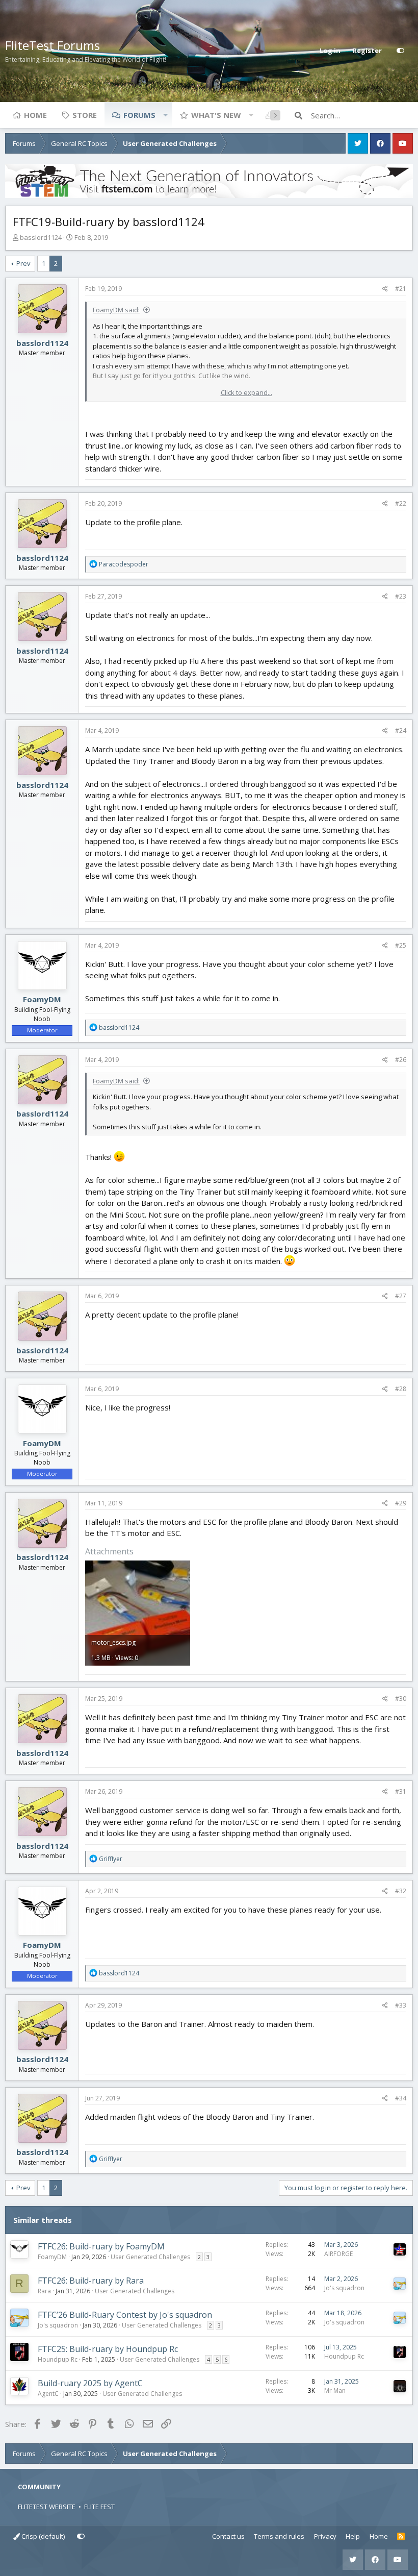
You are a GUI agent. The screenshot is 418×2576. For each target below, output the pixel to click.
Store (85, 115)
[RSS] (401, 2537)
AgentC (48, 2394)
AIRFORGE (338, 2254)
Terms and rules (279, 2536)
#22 (401, 503)
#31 (401, 1791)
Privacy (325, 2536)
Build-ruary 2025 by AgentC (90, 2383)
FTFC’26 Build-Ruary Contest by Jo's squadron (125, 2315)
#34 (401, 2098)
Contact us (228, 2536)
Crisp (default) (42, 2536)
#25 (401, 945)
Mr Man (335, 2391)
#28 (401, 1389)
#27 (401, 1296)
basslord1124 (41, 237)
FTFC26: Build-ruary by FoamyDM (101, 2246)
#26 (401, 1060)
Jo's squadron (344, 2288)
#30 (401, 1699)
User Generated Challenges (150, 2257)
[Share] (385, 289)
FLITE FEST (99, 2507)
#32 (401, 1891)
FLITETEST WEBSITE (47, 2507)
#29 (401, 1503)
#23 (401, 596)
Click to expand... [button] (246, 392)
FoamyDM (42, 999)
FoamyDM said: (116, 310)
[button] (165, 115)
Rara (44, 2291)
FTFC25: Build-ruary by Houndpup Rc (108, 2349)
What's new (216, 115)
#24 (401, 730)
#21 (401, 289)
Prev (23, 263)
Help (353, 2536)
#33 (401, 2005)
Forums (139, 115)
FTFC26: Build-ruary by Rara (91, 2281)
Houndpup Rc (58, 2359)
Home (35, 115)
